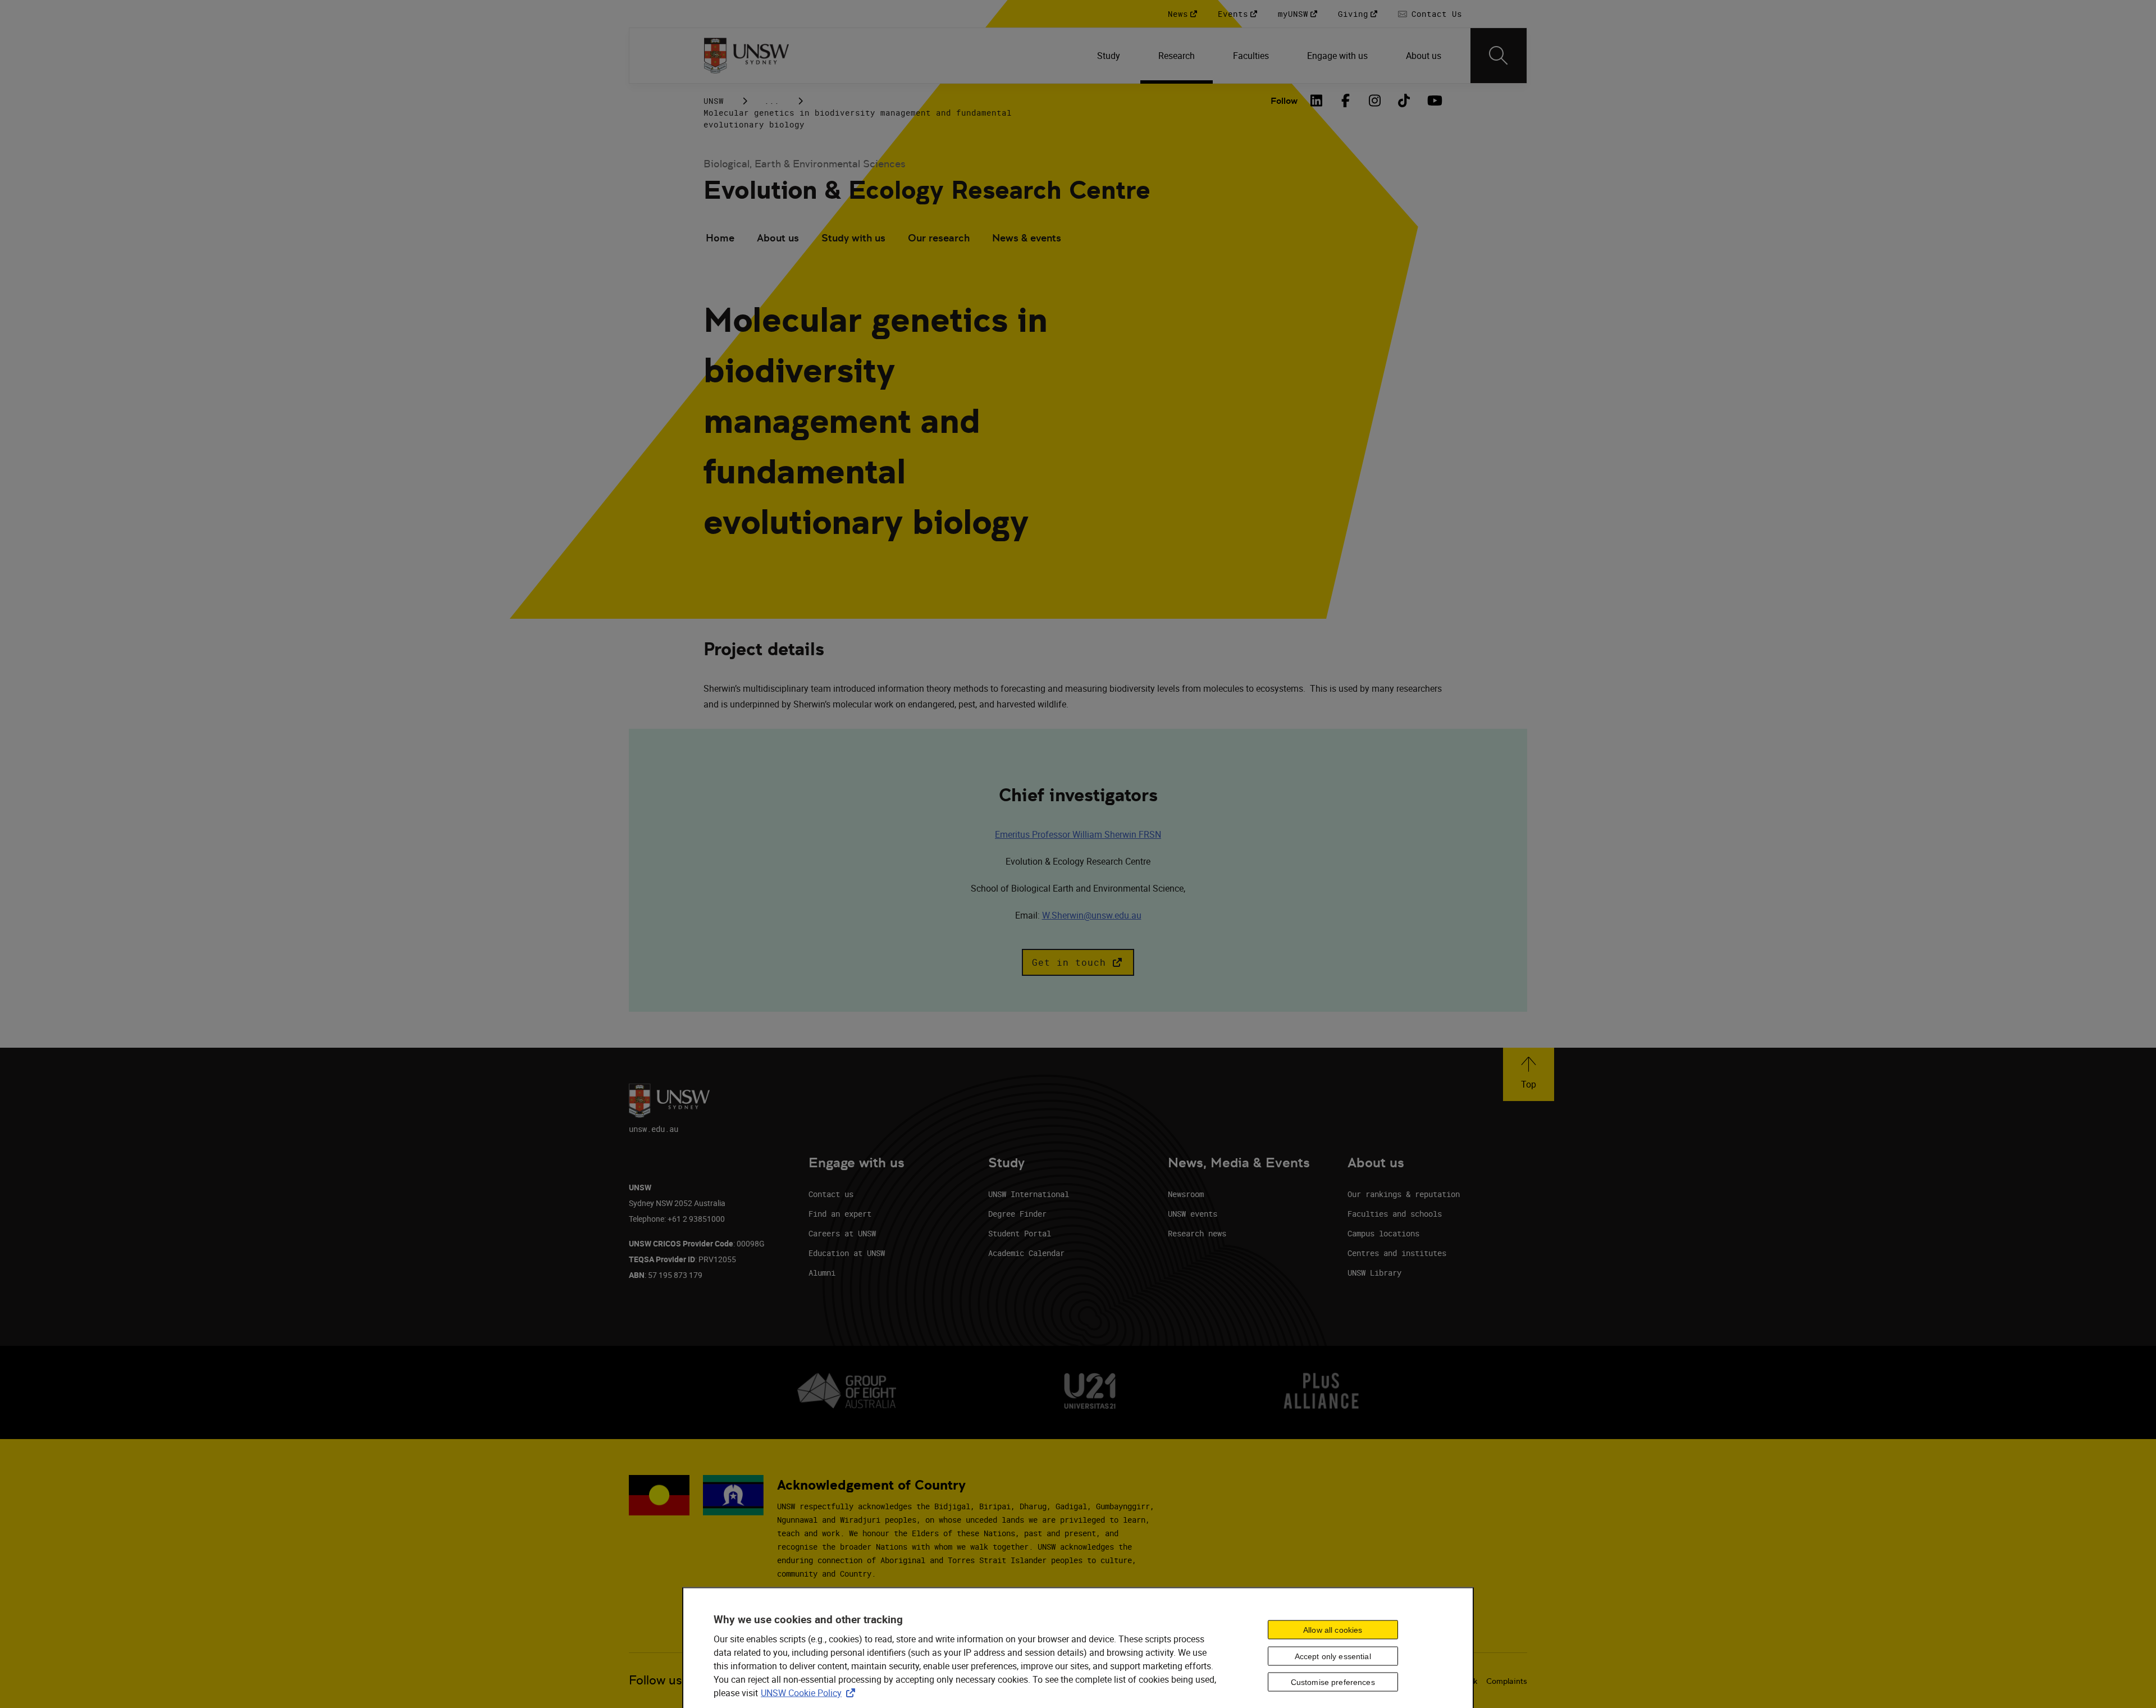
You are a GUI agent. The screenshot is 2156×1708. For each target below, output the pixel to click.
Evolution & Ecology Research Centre (927, 190)
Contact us (831, 1194)
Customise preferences (1333, 1682)
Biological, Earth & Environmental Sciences (805, 164)
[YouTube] (1433, 101)
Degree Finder (1017, 1214)
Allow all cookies (1333, 1629)
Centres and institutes (1397, 1253)
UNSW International (1029, 1194)
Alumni (822, 1273)
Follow (1284, 101)
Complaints (1507, 1681)
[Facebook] (1346, 101)
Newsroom (1186, 1194)
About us (778, 238)
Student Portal (1020, 1233)
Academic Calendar (1026, 1253)
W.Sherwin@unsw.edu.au (1092, 915)
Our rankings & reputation (1404, 1194)
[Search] (1499, 56)
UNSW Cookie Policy (810, 1693)
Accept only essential (1333, 1656)
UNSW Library (1374, 1273)
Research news (1197, 1233)
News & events (1027, 238)
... (772, 101)
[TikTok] (1404, 101)
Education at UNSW (847, 1253)
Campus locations (1383, 1233)
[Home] (746, 56)
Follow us (656, 1680)
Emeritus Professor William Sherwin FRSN (1078, 834)
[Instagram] (1375, 101)
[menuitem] (1110, 56)
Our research (939, 238)
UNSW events (1193, 1214)
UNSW (714, 101)
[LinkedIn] (1317, 101)
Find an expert (840, 1214)
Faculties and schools (1395, 1214)
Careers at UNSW (842, 1233)
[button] (1078, 962)
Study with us (853, 238)
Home (720, 238)
